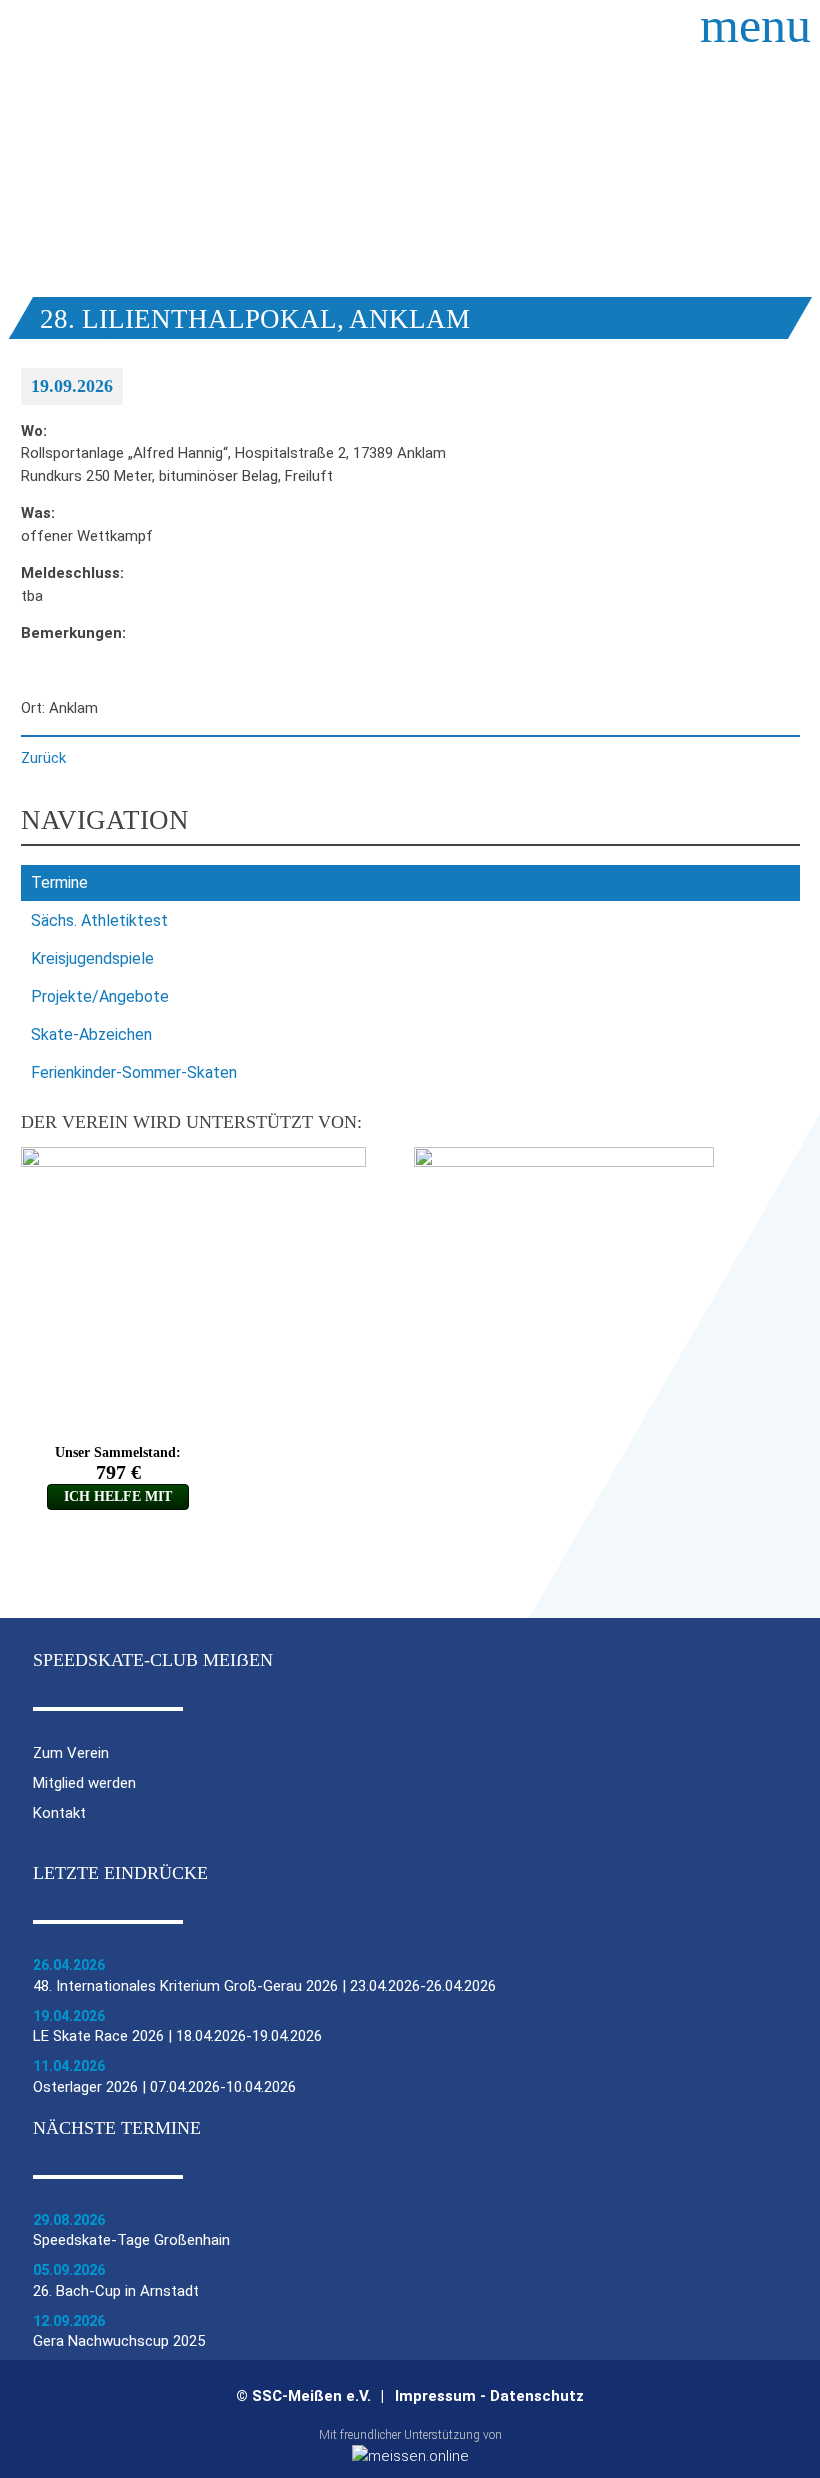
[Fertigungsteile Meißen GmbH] (193, 1162)
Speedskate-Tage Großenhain (131, 2240)
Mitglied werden (84, 1783)
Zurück (43, 758)
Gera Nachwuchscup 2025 (119, 2341)
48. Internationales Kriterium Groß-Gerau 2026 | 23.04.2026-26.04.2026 (264, 1986)
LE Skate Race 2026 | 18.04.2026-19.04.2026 (177, 2036)
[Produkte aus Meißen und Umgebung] (410, 2456)
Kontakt (59, 1813)
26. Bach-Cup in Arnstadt (116, 2291)
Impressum (435, 2396)
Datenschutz (537, 2396)
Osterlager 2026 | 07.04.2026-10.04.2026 (164, 2087)
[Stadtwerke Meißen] (564, 1162)
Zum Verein (71, 1753)
